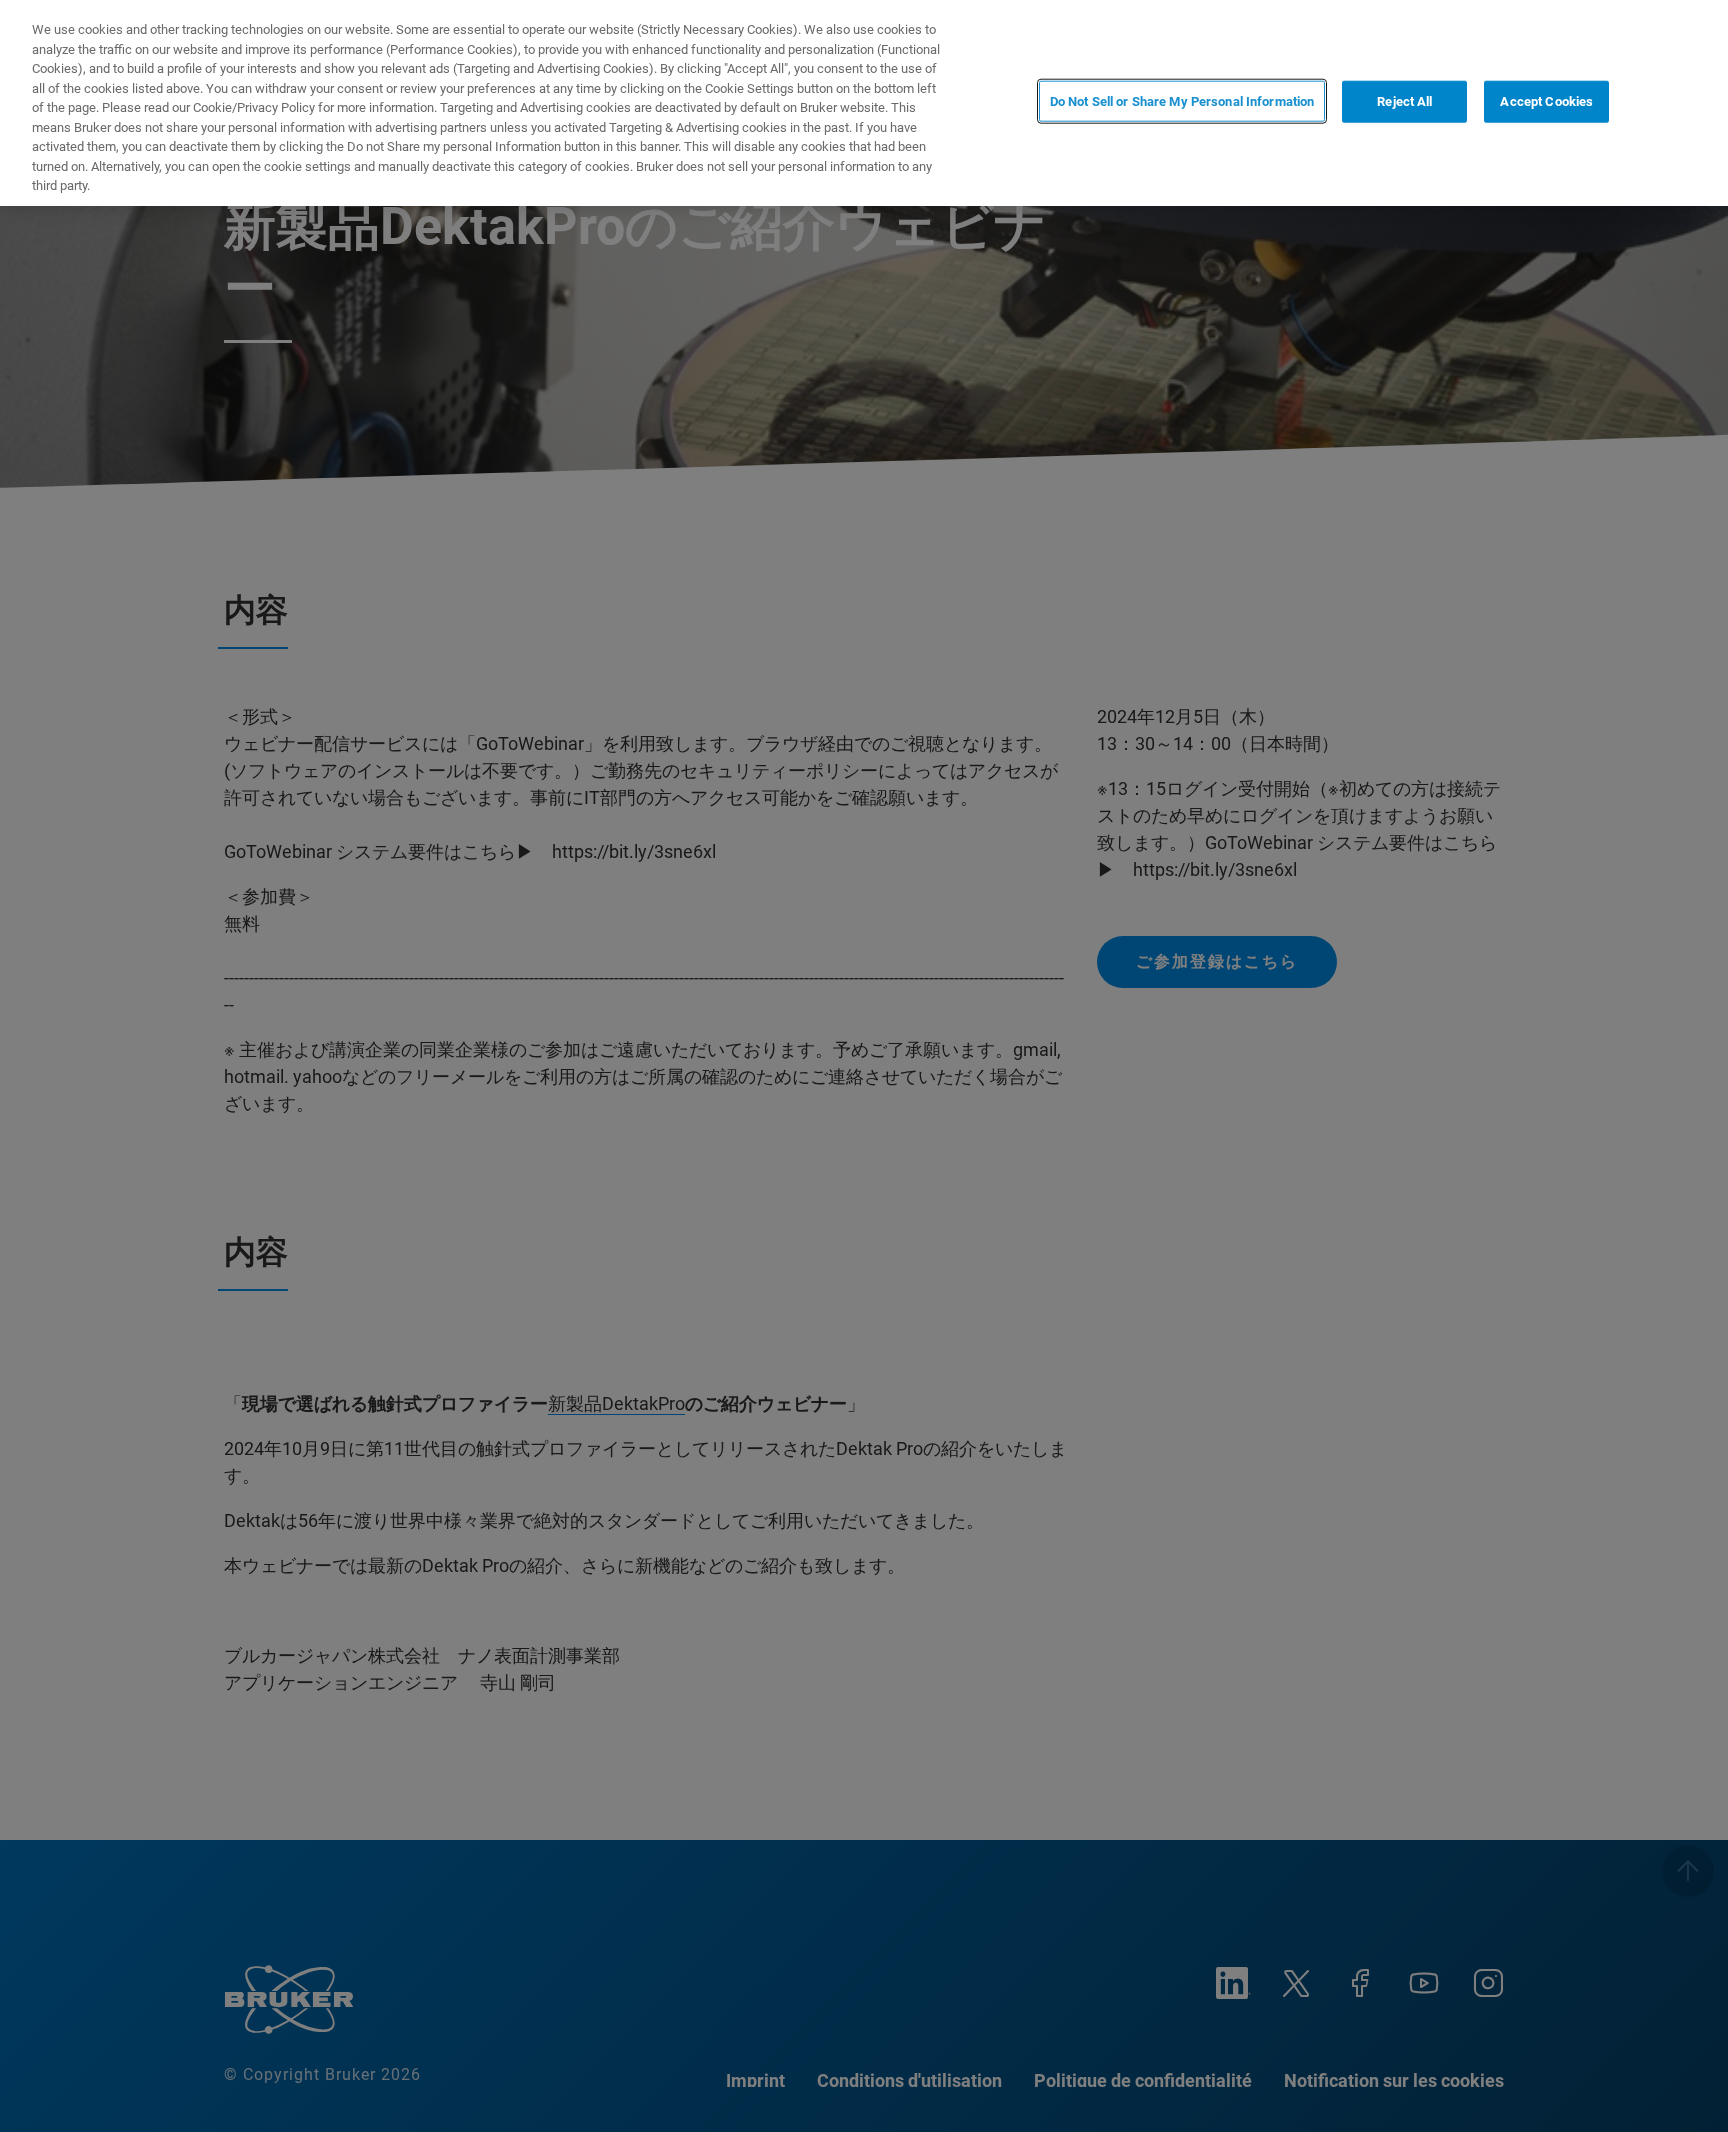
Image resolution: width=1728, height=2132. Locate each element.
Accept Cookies (1546, 101)
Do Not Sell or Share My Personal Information (1182, 101)
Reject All (1404, 101)
